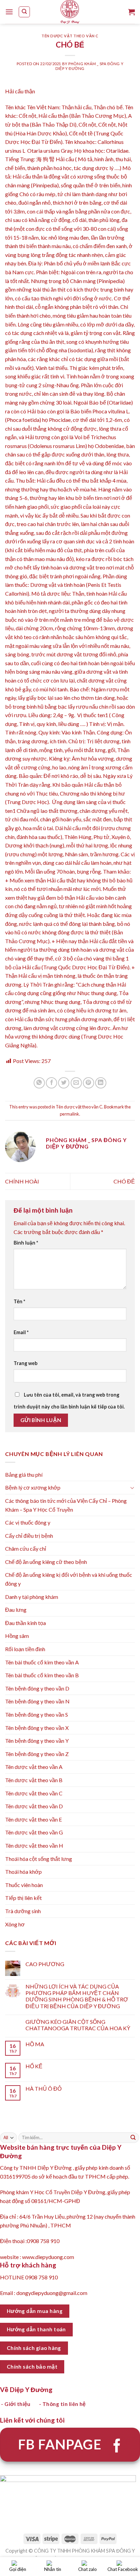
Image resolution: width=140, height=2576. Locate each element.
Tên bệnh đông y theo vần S (37, 1714)
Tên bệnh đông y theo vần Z (37, 1754)
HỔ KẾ (34, 2066)
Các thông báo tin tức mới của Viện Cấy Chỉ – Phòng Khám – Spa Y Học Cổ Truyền (66, 1505)
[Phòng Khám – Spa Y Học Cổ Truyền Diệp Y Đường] (70, 12)
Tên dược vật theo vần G (34, 1832)
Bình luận (26, 1243)
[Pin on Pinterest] (89, 1083)
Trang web (25, 1363)
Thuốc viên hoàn (24, 1885)
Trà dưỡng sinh (23, 1911)
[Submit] (133, 2138)
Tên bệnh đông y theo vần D (37, 1688)
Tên (19, 1301)
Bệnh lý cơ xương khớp (33, 1487)
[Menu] (9, 12)
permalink (69, 1114)
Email (21, 1332)
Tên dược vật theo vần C (70, 36)
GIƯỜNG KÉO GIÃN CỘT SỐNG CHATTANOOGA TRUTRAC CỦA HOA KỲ (78, 2025)
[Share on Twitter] (64, 1083)
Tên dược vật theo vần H (34, 1845)
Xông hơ (15, 1924)
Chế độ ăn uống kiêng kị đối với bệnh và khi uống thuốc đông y (69, 1579)
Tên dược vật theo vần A (34, 1767)
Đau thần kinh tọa (25, 1623)
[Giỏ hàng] (132, 12)
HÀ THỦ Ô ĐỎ (43, 2088)
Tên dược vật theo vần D (34, 1806)
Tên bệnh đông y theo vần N (37, 1701)
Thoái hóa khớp (23, 1872)
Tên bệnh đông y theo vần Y (37, 1741)
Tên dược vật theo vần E (33, 1819)
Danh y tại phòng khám (32, 1597)
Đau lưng (16, 1610)
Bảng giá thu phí (24, 1474)
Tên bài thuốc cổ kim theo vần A (42, 1662)
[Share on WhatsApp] (39, 1083)
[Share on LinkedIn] (101, 1083)
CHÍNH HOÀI (22, 1181)
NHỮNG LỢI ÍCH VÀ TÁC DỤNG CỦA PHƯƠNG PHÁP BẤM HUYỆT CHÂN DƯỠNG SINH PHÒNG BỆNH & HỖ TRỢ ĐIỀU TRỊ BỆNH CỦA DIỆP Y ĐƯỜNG (77, 1996)
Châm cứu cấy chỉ (26, 1548)
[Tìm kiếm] (24, 12)
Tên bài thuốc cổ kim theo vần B (42, 1675)
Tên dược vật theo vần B (34, 1780)
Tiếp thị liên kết (23, 1898)
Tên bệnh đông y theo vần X (37, 1728)
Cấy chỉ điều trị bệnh (29, 1536)
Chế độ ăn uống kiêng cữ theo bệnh (46, 1562)
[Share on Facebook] (51, 1083)
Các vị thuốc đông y (28, 1522)
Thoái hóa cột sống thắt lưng (39, 1859)
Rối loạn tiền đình (25, 1649)
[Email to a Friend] (76, 1083)
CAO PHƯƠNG (45, 1964)
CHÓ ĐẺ (124, 1181)
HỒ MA (35, 2044)
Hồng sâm (17, 1636)
